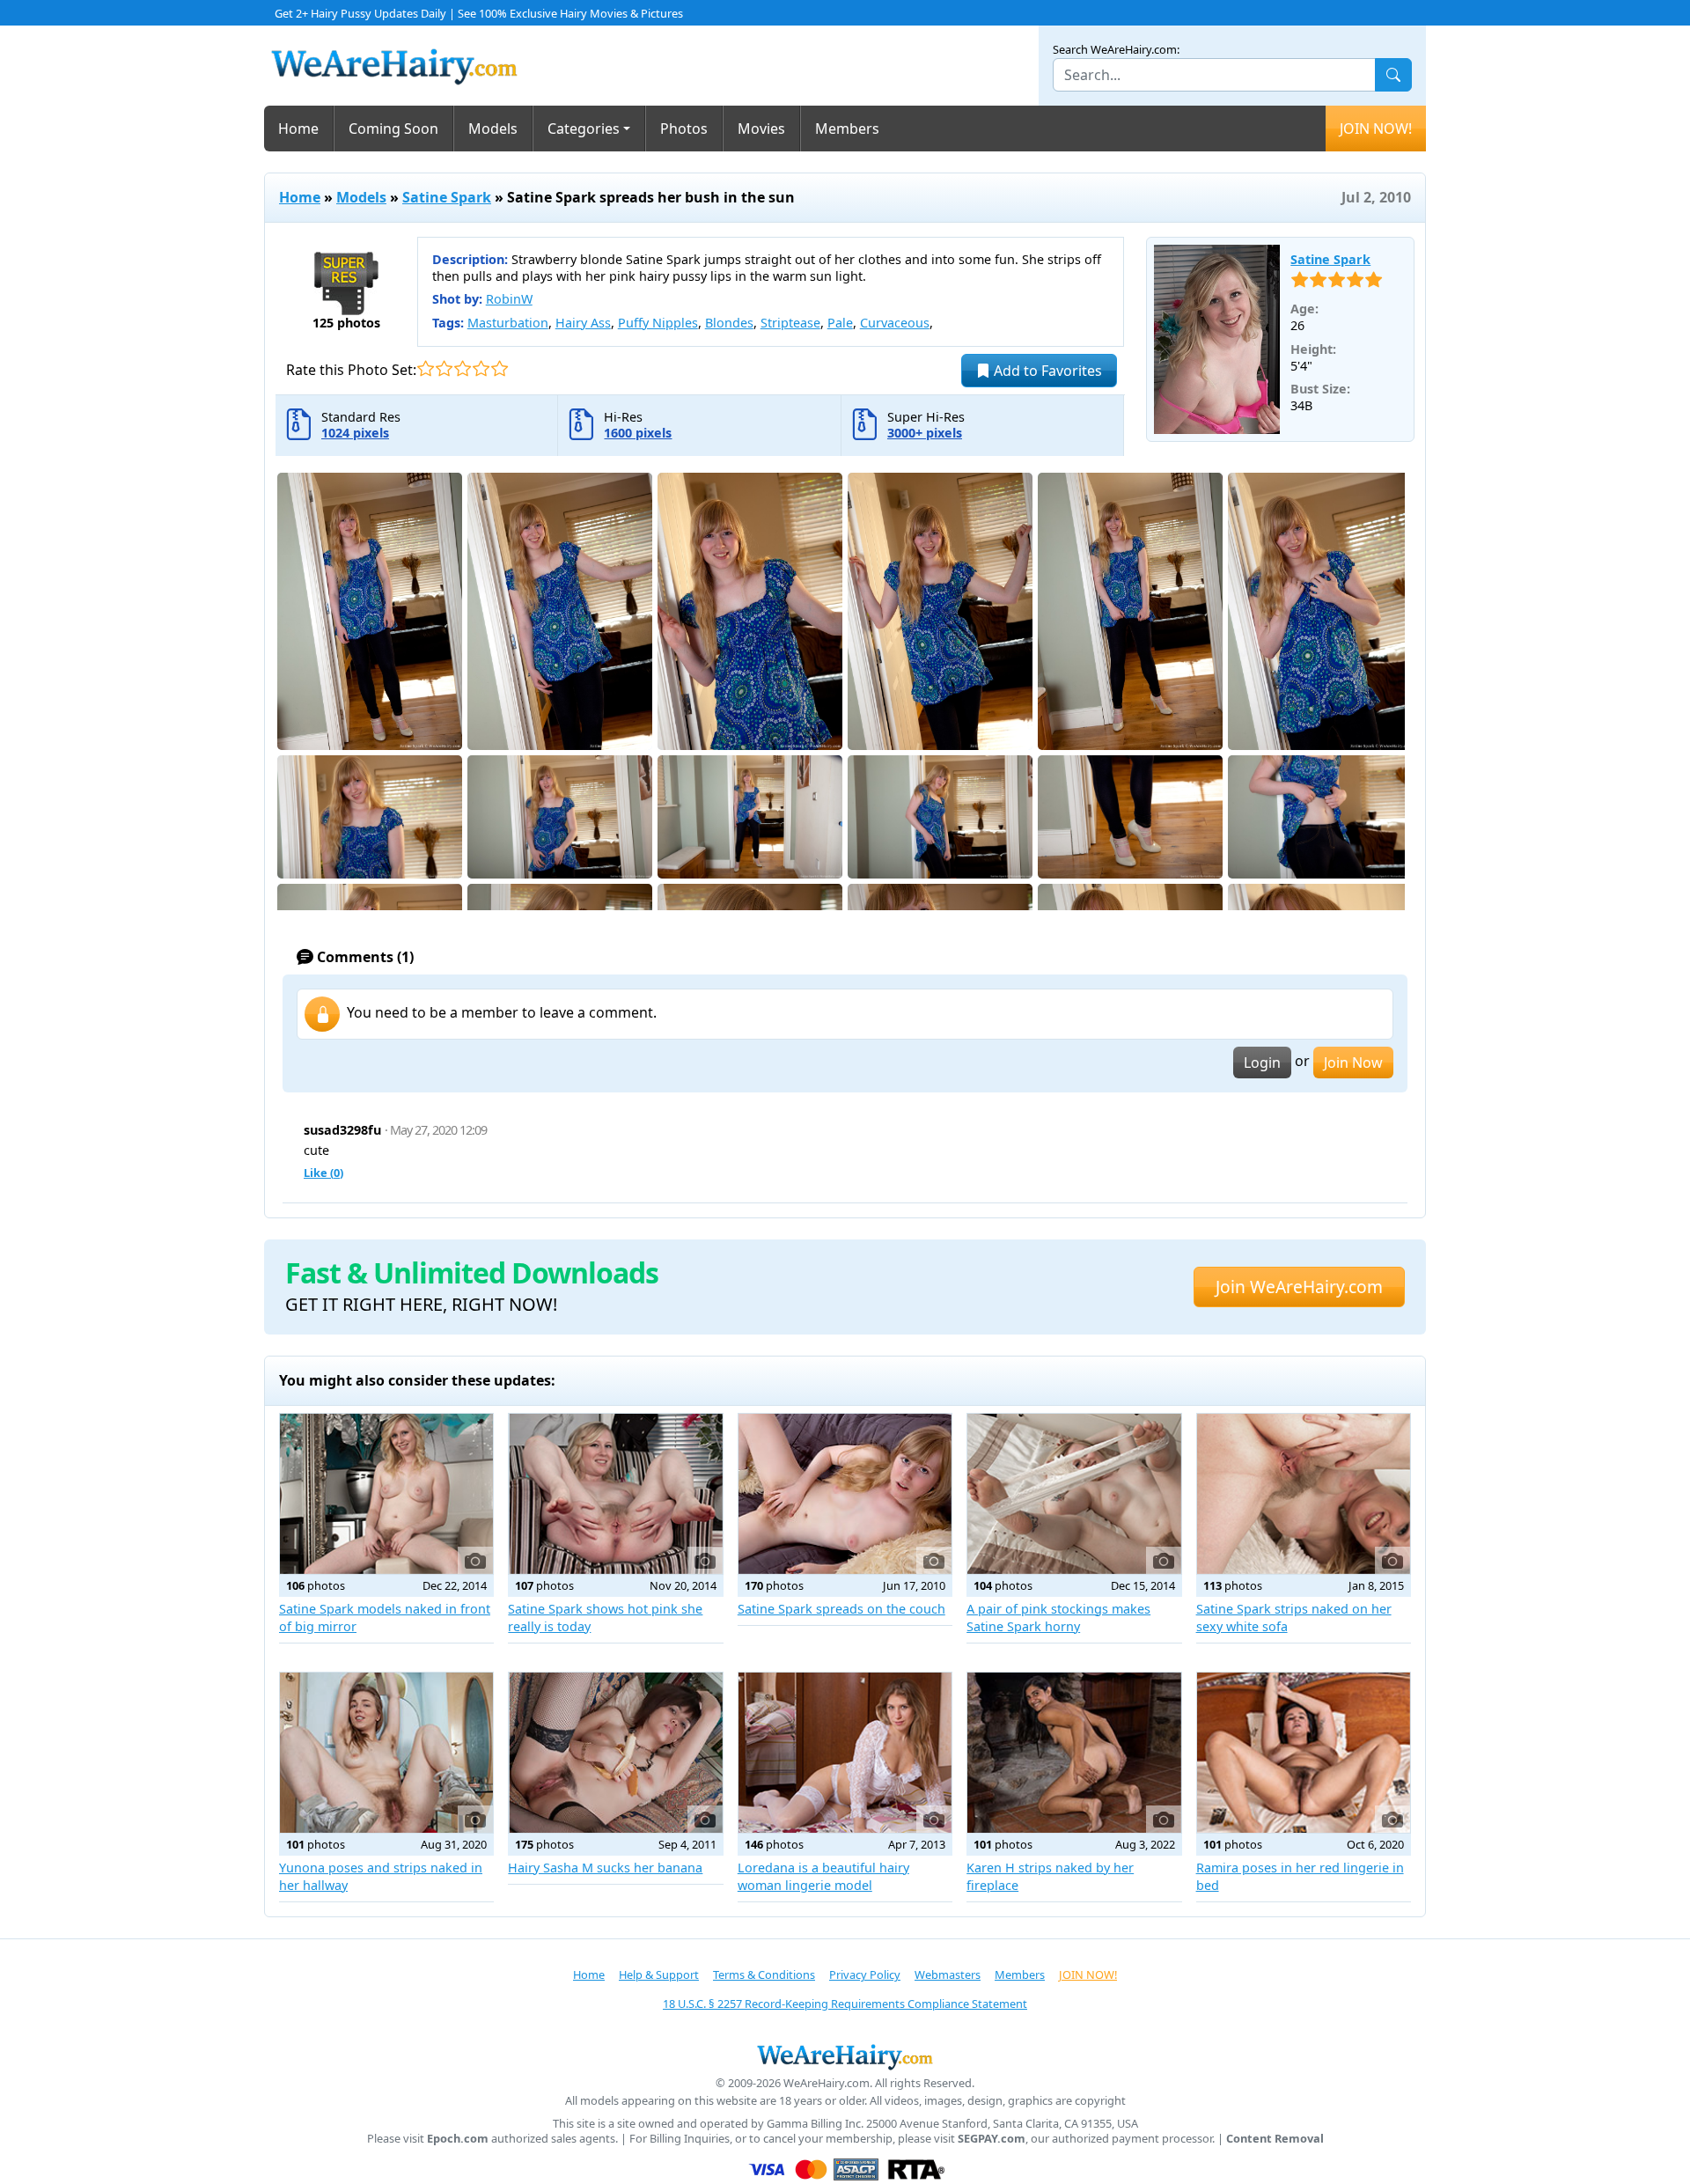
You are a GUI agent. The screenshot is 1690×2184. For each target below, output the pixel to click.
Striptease (790, 323)
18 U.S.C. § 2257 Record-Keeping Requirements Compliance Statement (845, 2004)
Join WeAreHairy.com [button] (1299, 1287)
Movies (761, 129)
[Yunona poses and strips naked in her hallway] (386, 1753)
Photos (684, 129)
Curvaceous (895, 323)
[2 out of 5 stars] (444, 368)
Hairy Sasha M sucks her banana (605, 1868)
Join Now (1353, 1063)
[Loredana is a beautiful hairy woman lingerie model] (845, 1753)
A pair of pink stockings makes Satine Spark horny (1058, 1618)
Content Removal (1275, 2139)
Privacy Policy (865, 1974)
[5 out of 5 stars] (500, 368)
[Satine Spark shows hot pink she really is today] (615, 1494)
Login (1262, 1063)
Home (298, 129)
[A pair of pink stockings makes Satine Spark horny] (1074, 1494)
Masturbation (508, 323)
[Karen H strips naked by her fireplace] (1074, 1753)
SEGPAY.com (992, 2139)
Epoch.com (458, 2139)
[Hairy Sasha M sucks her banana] (615, 1753)
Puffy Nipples (658, 323)
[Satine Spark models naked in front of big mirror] (386, 1494)
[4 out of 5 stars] (481, 368)
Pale (840, 323)
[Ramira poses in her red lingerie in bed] (1304, 1753)
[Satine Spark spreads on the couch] (845, 1494)
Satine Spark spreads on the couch (841, 1609)
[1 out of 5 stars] (426, 368)
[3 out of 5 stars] (463, 368)
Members (847, 129)
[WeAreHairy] (845, 2056)
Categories (584, 129)
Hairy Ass (583, 323)
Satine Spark (447, 197)
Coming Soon (393, 129)
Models (493, 129)
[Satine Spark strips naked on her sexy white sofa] (1304, 1494)
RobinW (509, 299)
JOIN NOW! (1376, 129)
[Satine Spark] (1217, 340)
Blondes (729, 323)
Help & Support (659, 1974)
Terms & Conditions (764, 1974)
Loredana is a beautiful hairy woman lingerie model (823, 1876)
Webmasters (948, 1974)
